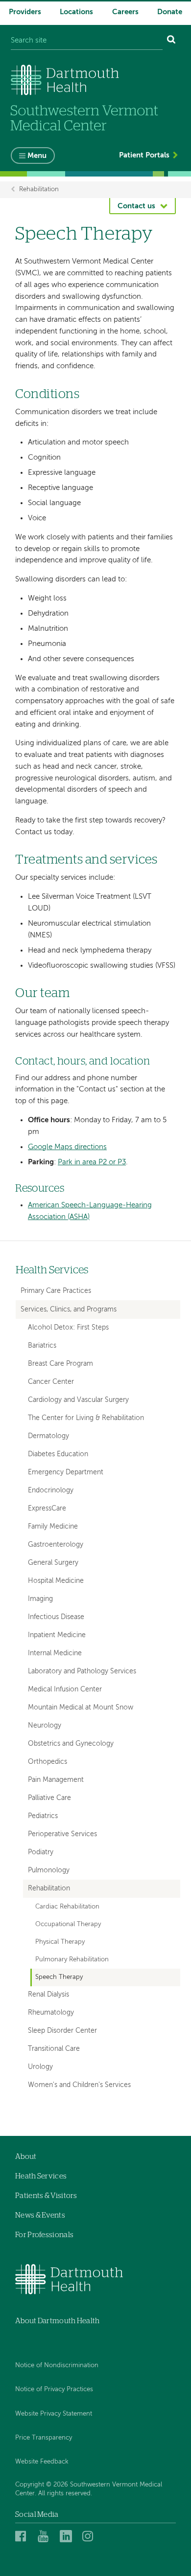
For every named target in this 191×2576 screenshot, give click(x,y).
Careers (125, 12)
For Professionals (44, 2235)
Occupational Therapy (68, 1924)
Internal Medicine (55, 1654)
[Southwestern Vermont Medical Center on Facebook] (24, 2536)
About (26, 2157)
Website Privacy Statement (54, 2414)
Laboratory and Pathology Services (82, 1672)
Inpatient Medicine (57, 1635)
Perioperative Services (62, 1834)
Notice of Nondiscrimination (57, 2365)
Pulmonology (49, 1871)
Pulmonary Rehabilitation (72, 1960)
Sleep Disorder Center (62, 2031)
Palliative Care (49, 1798)
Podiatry (41, 1853)
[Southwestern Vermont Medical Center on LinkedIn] (68, 2536)
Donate (170, 12)
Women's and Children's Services (79, 2085)
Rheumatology (51, 2013)
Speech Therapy (59, 1977)
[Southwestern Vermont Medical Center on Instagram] (90, 2536)
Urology (40, 2067)
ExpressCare (47, 1509)
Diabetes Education (58, 1455)
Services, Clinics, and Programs (69, 1310)
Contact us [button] (136, 206)
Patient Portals (144, 155)
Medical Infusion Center (65, 1690)
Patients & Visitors (46, 2196)
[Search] (171, 41)
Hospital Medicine (56, 1581)
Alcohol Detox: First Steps (68, 1328)
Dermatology (48, 1436)
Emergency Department (66, 1473)
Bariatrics (42, 1346)
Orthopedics (48, 1762)
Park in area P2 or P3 (92, 1162)
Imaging (40, 1599)
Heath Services (41, 2176)
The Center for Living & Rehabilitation (86, 1418)
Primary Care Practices (56, 1291)
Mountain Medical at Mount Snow (81, 1708)
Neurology (45, 1726)
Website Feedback (42, 2462)
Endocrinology (51, 1491)
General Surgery (53, 1563)
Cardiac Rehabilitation (67, 1907)
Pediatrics (43, 1816)
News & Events (40, 2215)
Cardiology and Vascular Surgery (78, 1400)
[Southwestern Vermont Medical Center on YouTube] (46, 2536)
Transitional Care (54, 2049)
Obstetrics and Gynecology (71, 1744)
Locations (76, 12)
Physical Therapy (60, 1942)
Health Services (52, 1270)
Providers (25, 12)
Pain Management (56, 1780)
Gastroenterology (56, 1545)
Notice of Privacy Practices (54, 2389)
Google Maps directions (67, 1147)
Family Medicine (53, 1527)
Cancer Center (51, 1382)
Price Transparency (44, 2438)
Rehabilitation (39, 189)
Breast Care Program (60, 1364)
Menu (37, 156)
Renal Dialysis (48, 1995)
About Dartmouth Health (58, 2321)
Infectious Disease (56, 1617)
